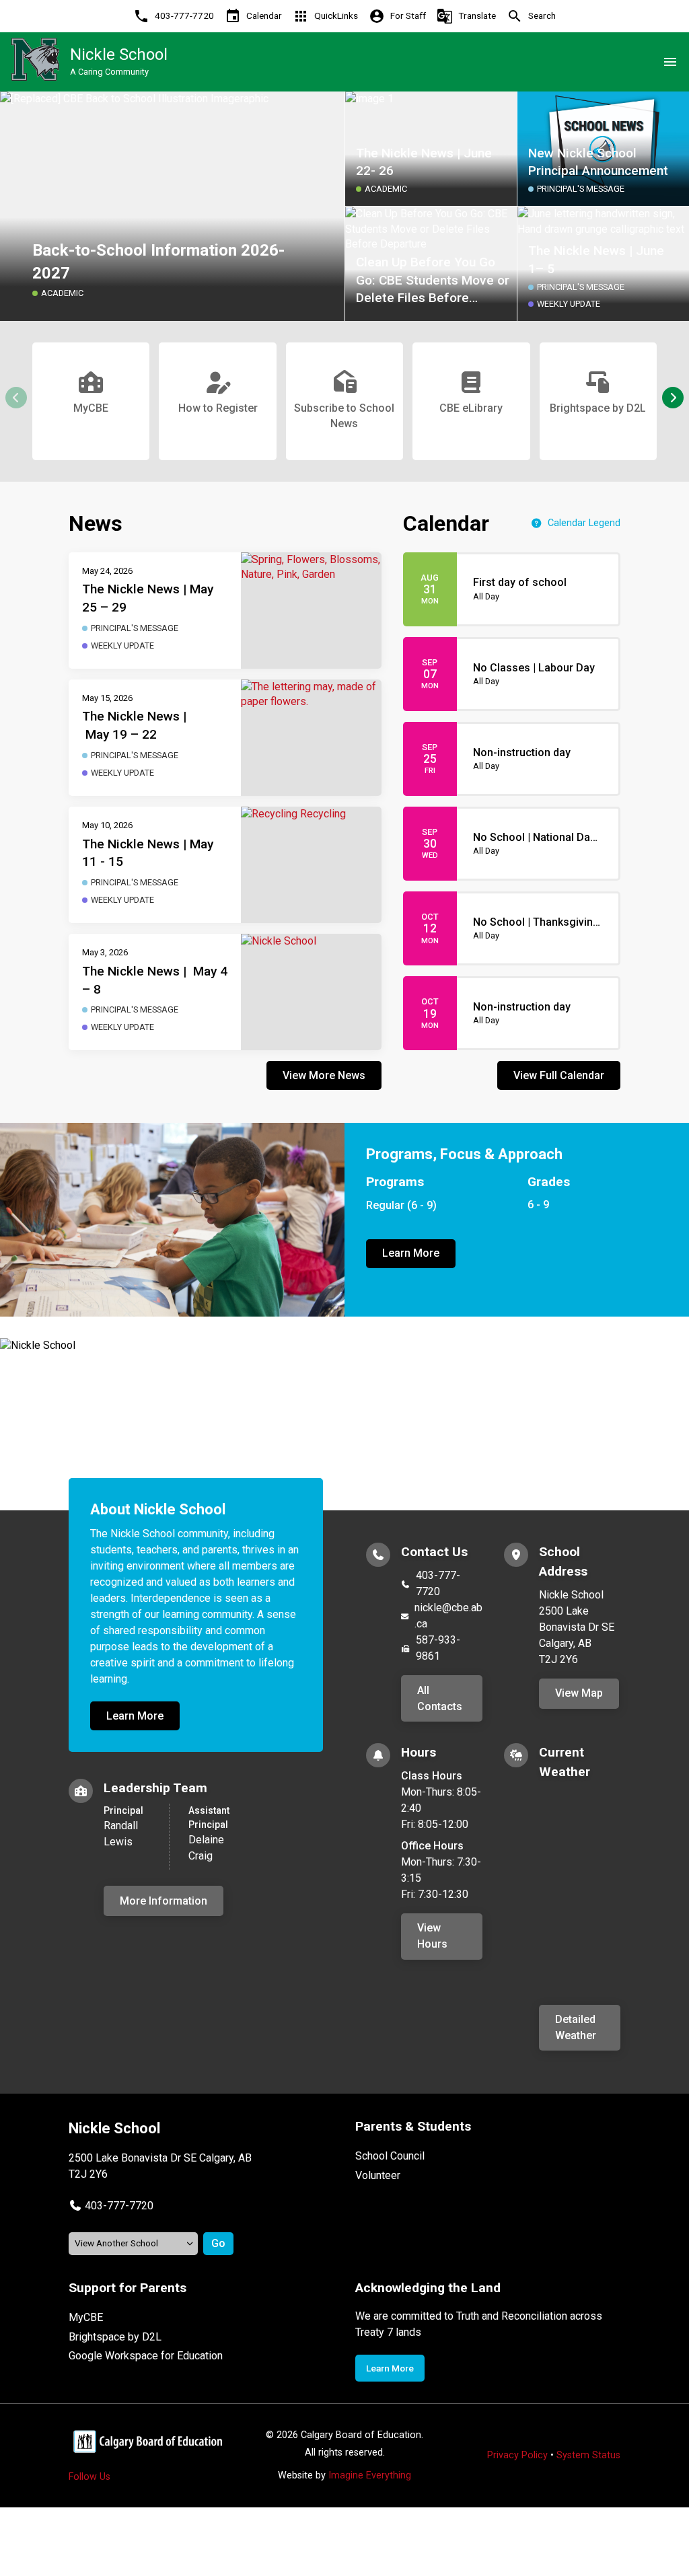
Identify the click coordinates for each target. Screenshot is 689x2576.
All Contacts (440, 1698)
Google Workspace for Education (146, 2356)
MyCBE (86, 2317)
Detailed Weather (576, 2027)
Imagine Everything (370, 2475)
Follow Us (89, 2477)
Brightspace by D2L (115, 2337)
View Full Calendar (559, 1075)
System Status (588, 2455)
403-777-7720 (438, 1583)
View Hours (432, 1936)
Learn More (411, 1253)
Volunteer (378, 2175)
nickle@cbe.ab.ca (448, 1616)
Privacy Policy (517, 2455)
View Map (579, 1693)
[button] (673, 398)
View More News (324, 1075)
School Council (390, 2156)
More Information (164, 1901)
